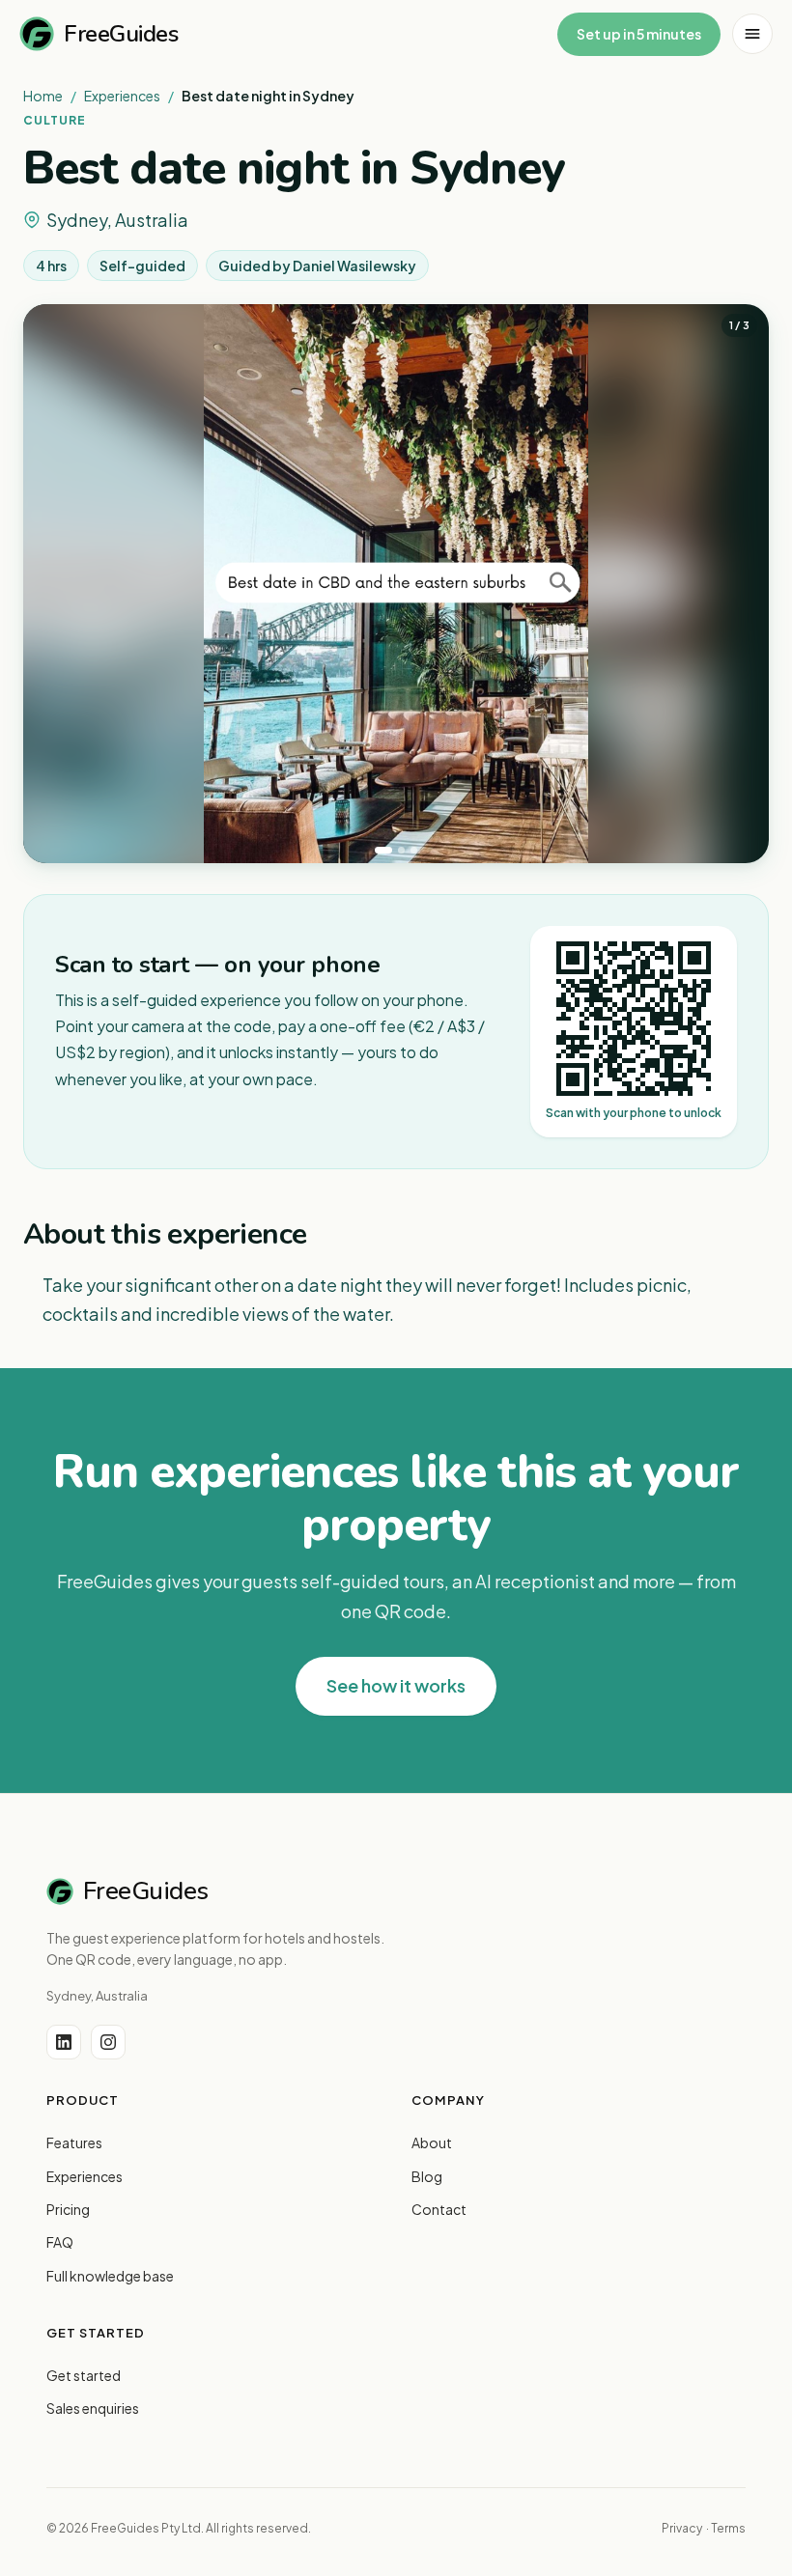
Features (74, 2142)
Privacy (682, 2528)
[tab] (383, 850)
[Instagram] (108, 2042)
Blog (427, 2176)
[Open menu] (752, 34)
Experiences (122, 96)
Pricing (68, 2209)
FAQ (60, 2242)
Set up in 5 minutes (639, 34)
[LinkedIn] (64, 2042)
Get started (84, 2375)
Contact (439, 2209)
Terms (728, 2528)
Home (43, 96)
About (432, 2142)
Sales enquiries (93, 2408)
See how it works (396, 1685)
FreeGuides (121, 34)
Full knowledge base (110, 2276)
